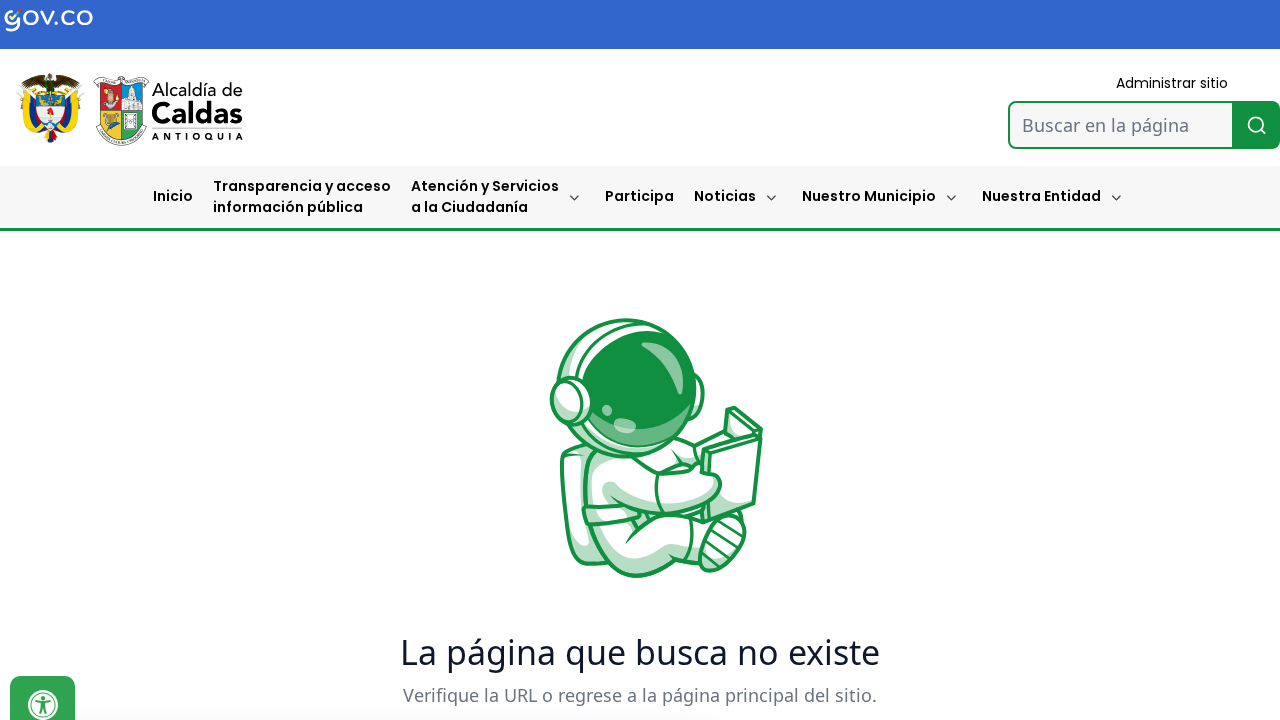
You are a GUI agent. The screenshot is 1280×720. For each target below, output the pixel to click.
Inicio (173, 196)
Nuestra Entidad (1041, 196)
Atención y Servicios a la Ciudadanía (485, 196)
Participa (639, 196)
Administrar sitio (1172, 83)
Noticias (725, 196)
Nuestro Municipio (869, 196)
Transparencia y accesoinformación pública (302, 196)
